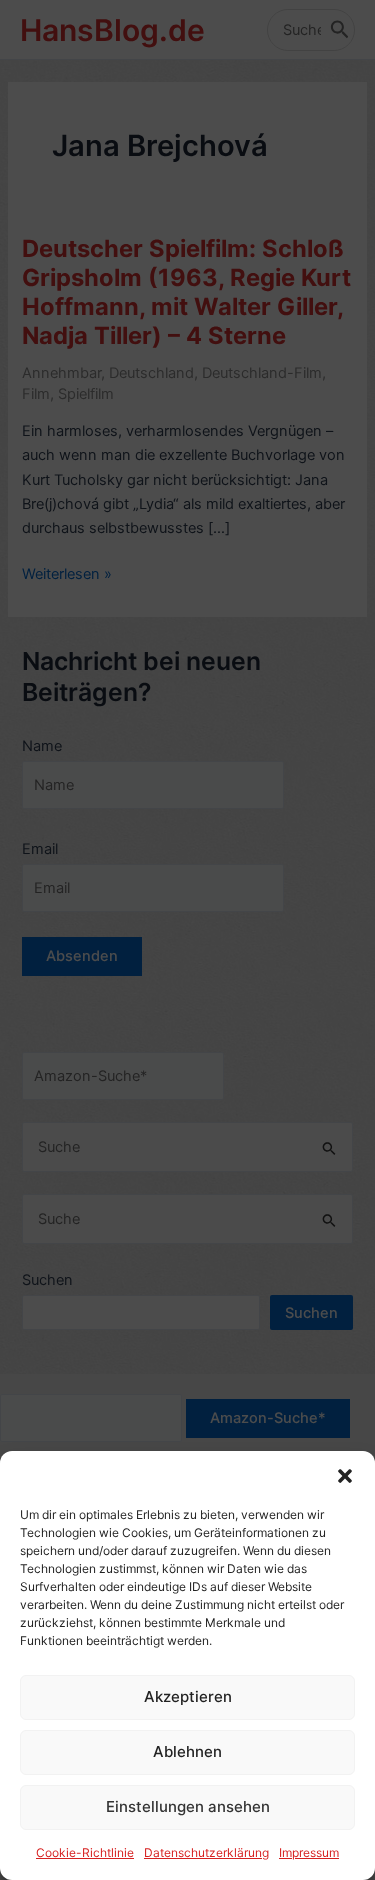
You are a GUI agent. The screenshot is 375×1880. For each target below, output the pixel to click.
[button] (345, 1476)
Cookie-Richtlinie (85, 1852)
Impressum (309, 1852)
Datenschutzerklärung (206, 1852)
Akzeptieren (188, 1696)
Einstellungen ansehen (188, 1806)
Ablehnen (187, 1751)
